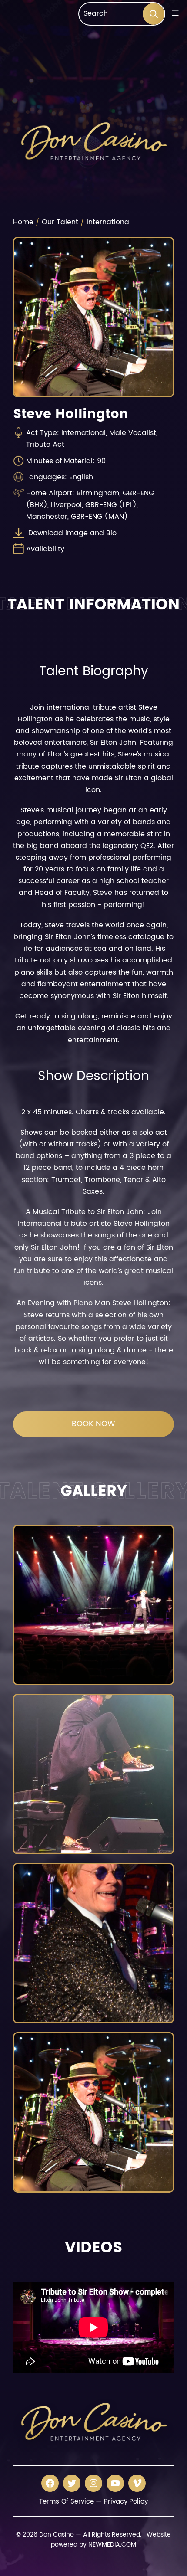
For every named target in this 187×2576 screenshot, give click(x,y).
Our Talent (60, 222)
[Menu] (174, 13)
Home (23, 222)
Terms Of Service (66, 2502)
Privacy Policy (126, 2502)
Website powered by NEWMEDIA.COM (111, 2540)
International (109, 222)
